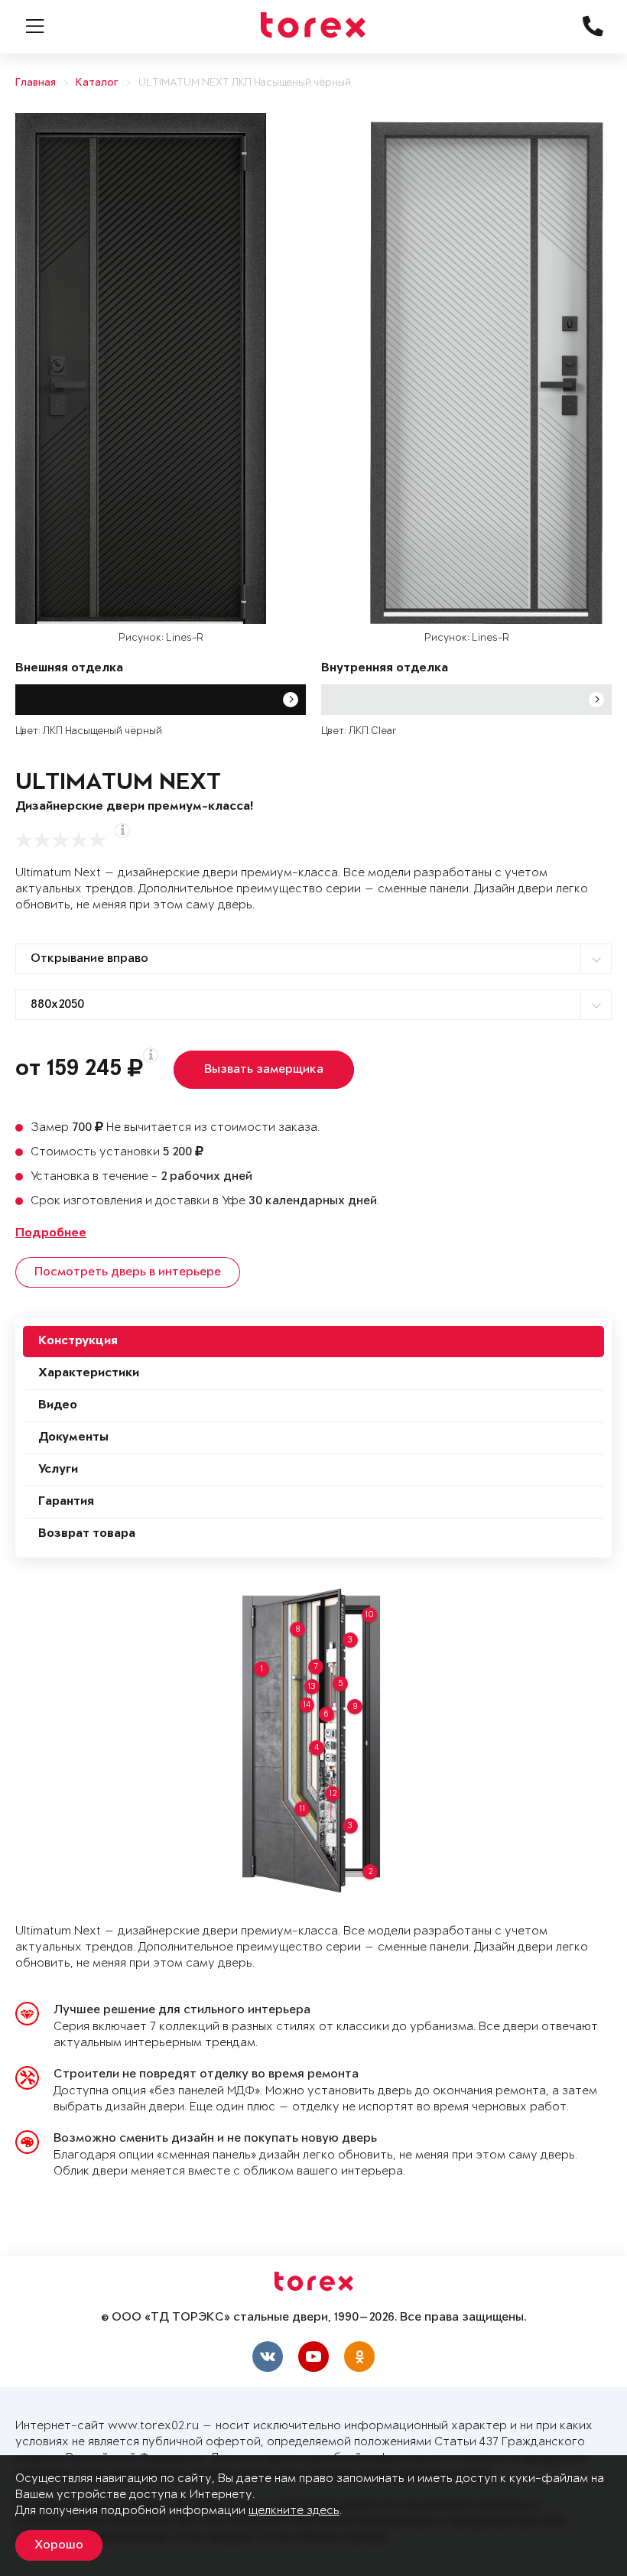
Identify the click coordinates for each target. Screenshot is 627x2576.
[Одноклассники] (359, 2357)
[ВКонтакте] (268, 2357)
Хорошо (59, 2545)
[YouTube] (313, 2357)
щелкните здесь (294, 2511)
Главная (36, 83)
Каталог (97, 83)
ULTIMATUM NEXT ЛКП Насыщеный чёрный (245, 83)
